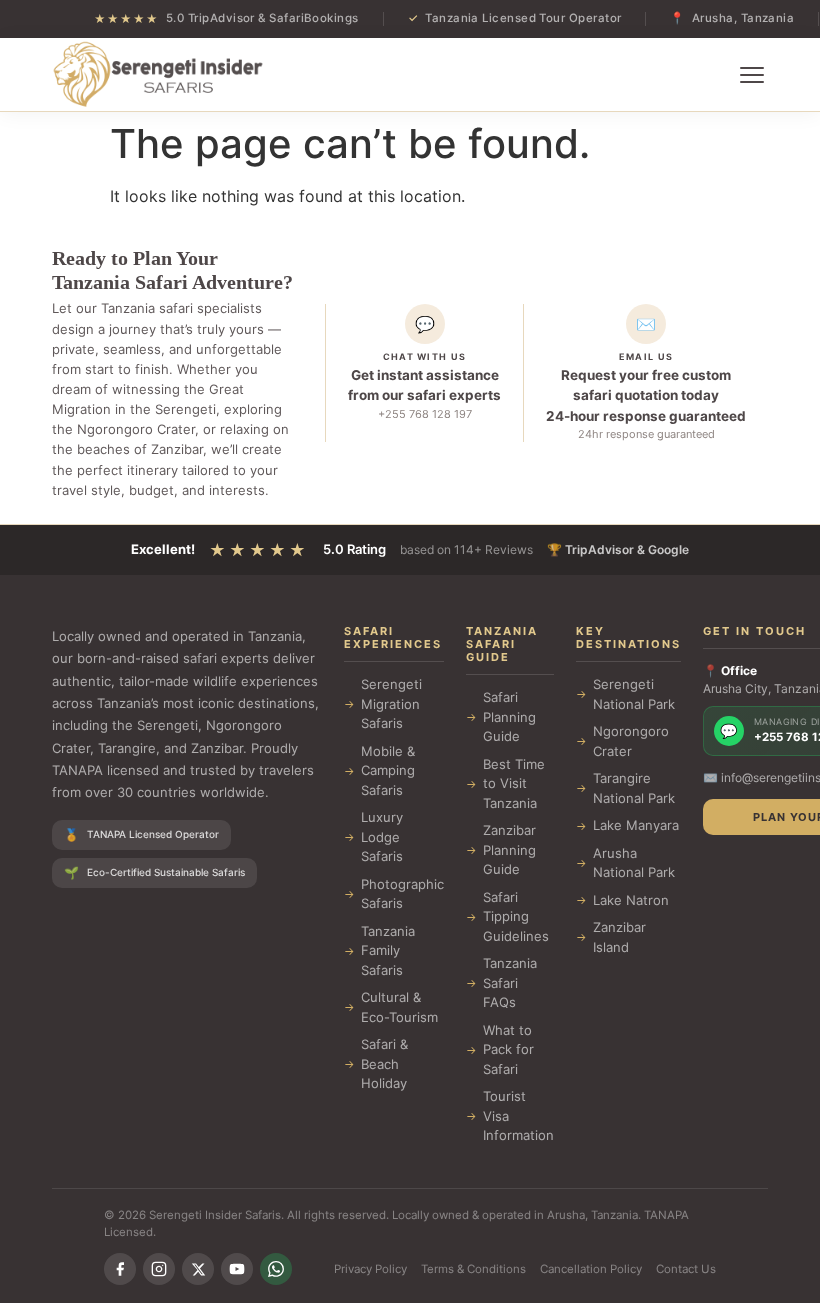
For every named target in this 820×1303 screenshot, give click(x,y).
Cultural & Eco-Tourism (399, 1007)
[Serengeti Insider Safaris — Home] (158, 75)
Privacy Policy (370, 1269)
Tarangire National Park (634, 788)
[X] (198, 1269)
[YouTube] (237, 1269)
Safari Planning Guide (509, 716)
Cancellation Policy (591, 1269)
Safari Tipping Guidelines (516, 916)
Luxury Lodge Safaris (382, 836)
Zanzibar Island (619, 937)
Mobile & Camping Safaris (388, 770)
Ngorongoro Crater (631, 741)
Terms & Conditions (473, 1269)
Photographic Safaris (402, 894)
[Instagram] (159, 1269)
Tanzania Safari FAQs (510, 982)
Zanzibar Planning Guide (509, 849)
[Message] (276, 1269)
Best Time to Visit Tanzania (514, 783)
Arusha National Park (634, 863)
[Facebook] (120, 1269)
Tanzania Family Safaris (388, 950)
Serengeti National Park (634, 694)
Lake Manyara (636, 825)
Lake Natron (631, 900)
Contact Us (686, 1269)
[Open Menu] (752, 75)
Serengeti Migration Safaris (391, 703)
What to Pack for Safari (508, 1049)
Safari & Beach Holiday (384, 1063)
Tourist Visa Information (518, 1115)
